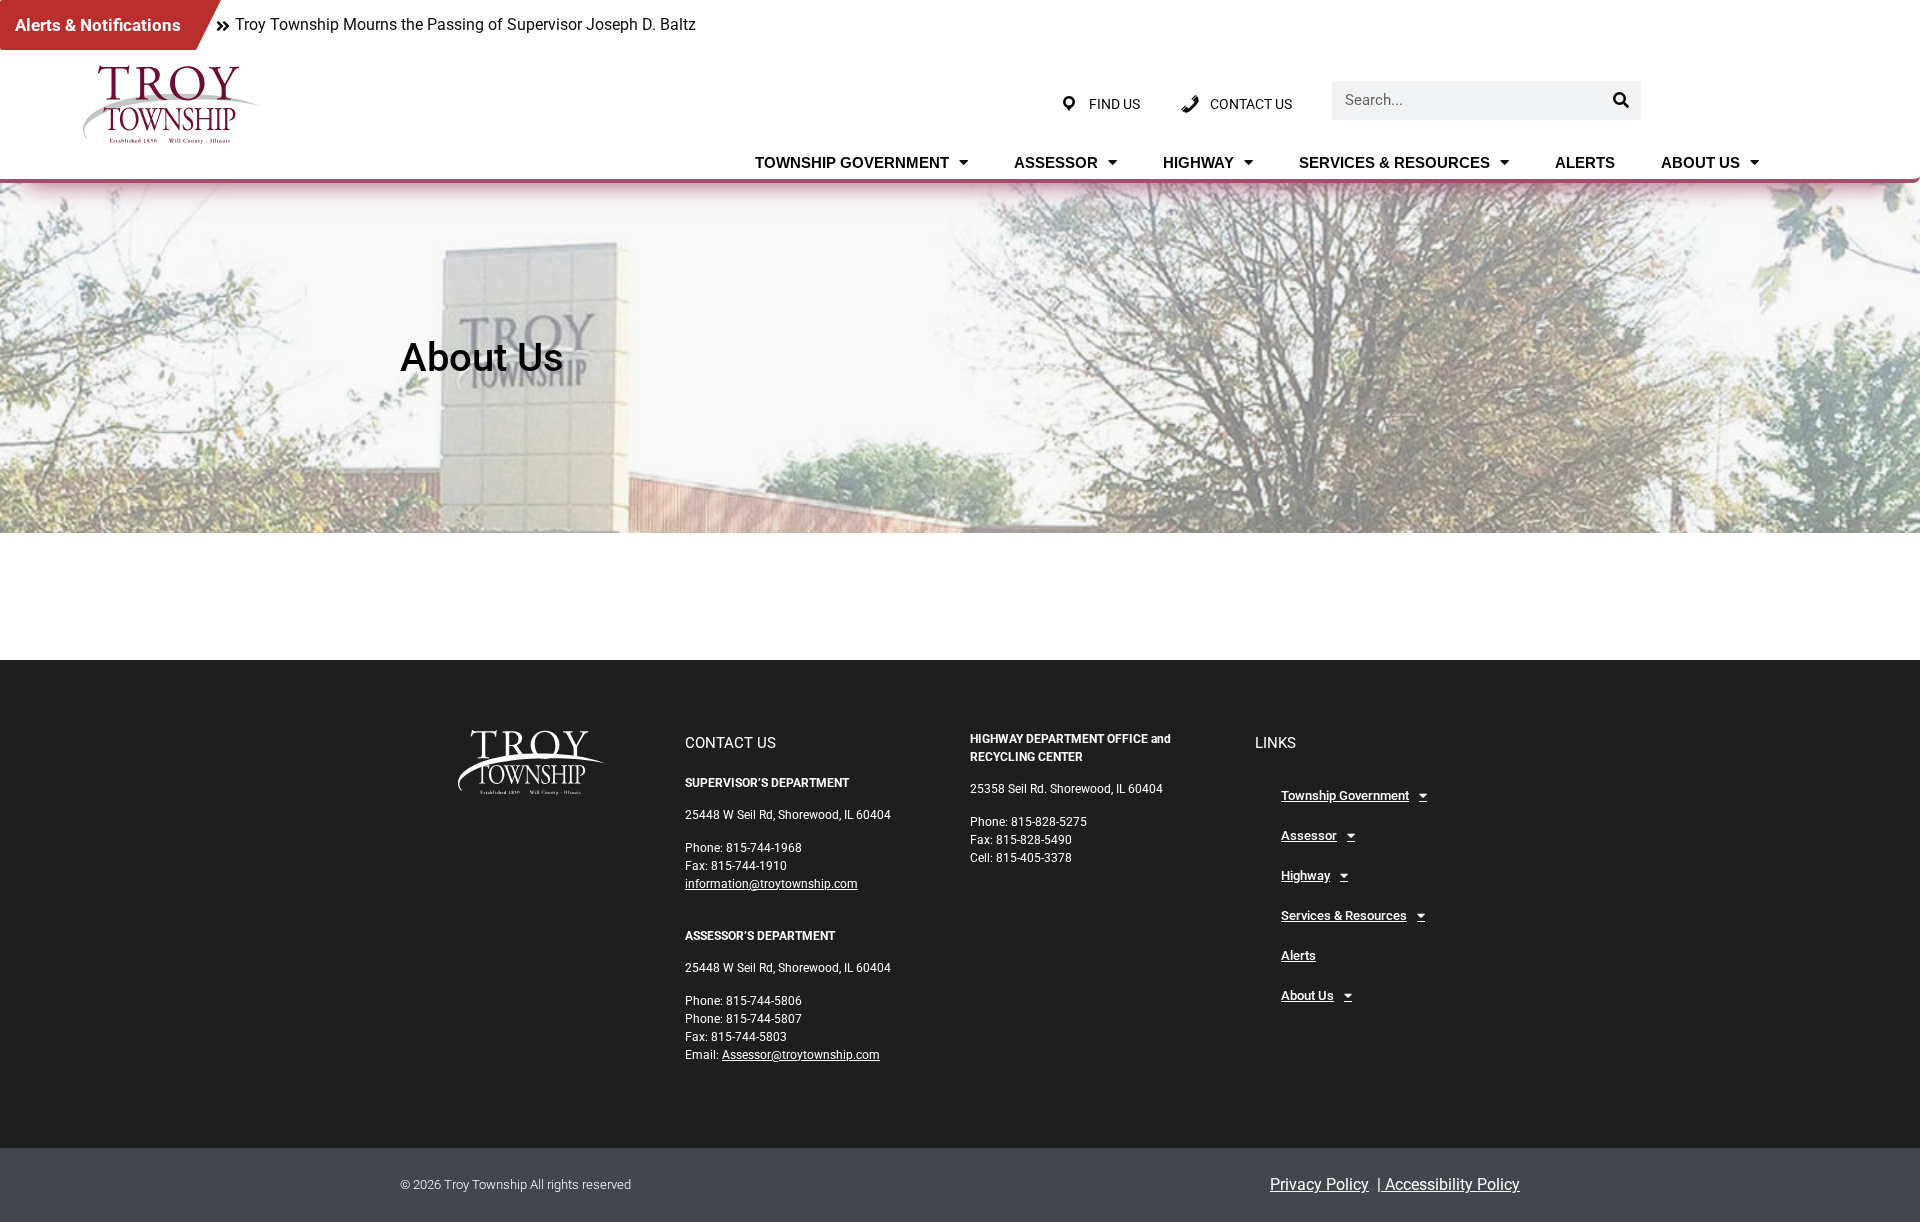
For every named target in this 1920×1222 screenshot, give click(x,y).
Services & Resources (1394, 162)
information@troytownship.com (771, 884)
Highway (1198, 162)
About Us (1700, 162)
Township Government (852, 162)
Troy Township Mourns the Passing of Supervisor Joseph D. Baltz (465, 24)
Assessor (1056, 162)
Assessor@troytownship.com (801, 1055)
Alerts (1585, 162)
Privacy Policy (1319, 1184)
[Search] (1621, 100)
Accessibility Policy (1450, 1184)
